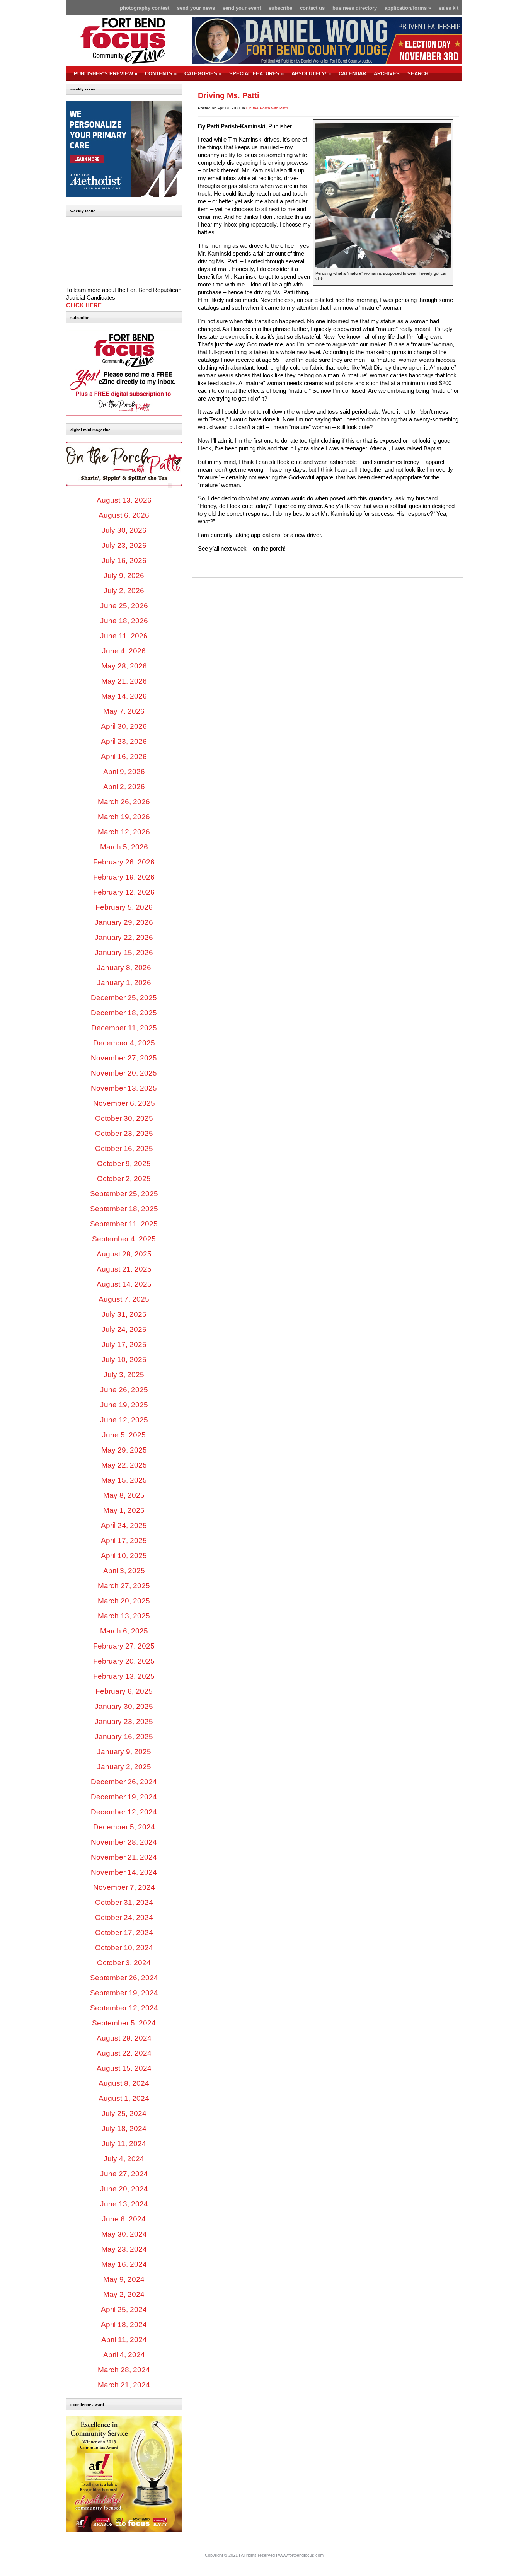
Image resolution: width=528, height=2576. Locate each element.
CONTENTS (161, 74)
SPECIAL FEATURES (256, 74)
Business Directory (355, 8)
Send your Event (242, 8)
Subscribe (280, 8)
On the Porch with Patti (267, 108)
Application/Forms (408, 8)
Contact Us (312, 8)
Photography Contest (145, 8)
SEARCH (418, 74)
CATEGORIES (203, 74)
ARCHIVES (387, 74)
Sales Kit (449, 8)
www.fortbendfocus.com (301, 2555)
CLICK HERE (84, 305)
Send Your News (196, 8)
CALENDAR (352, 74)
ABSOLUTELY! (311, 74)
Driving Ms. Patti (229, 95)
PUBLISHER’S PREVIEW (106, 74)
